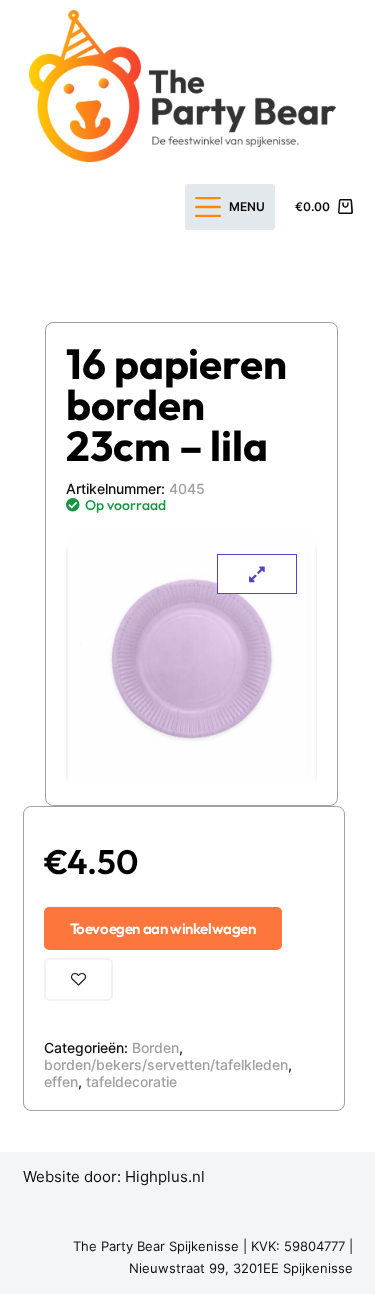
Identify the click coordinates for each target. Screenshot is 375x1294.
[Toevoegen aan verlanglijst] (78, 979)
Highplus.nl (165, 1176)
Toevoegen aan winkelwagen (163, 928)
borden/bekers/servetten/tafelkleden (166, 1064)
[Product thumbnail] (257, 574)
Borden (155, 1047)
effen (61, 1081)
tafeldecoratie (131, 1081)
